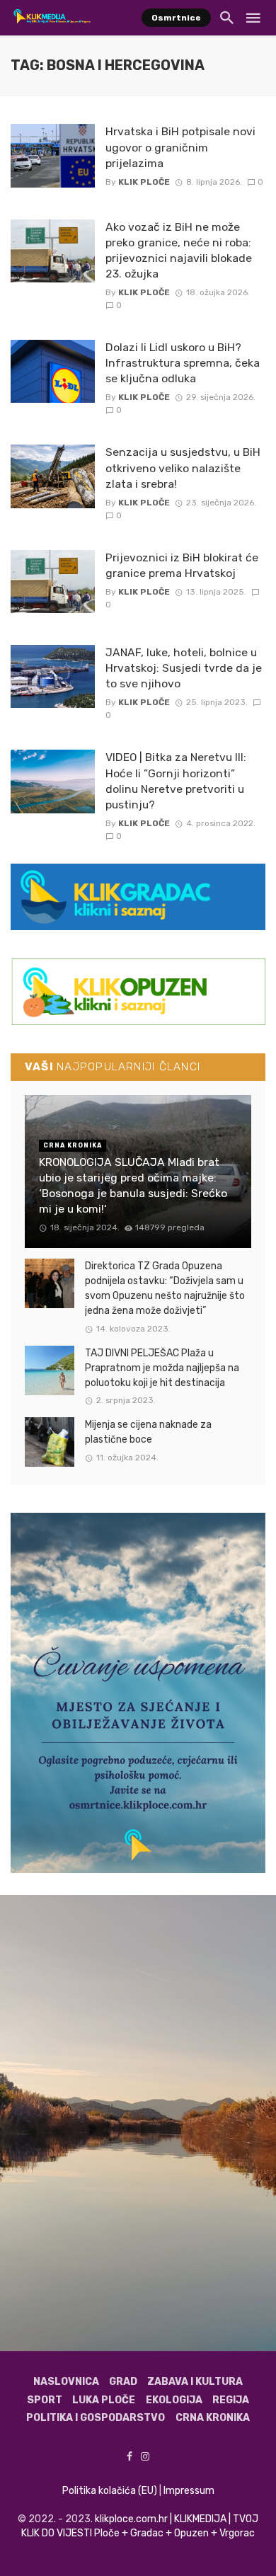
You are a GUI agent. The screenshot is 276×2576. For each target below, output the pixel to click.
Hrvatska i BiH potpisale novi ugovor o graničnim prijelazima (180, 147)
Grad (123, 2382)
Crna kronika (213, 2418)
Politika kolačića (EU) (110, 2491)
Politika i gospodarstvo (96, 2418)
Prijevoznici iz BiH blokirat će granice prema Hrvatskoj (182, 565)
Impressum (189, 2491)
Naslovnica (66, 2382)
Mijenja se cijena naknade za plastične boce (148, 1432)
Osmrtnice (176, 18)
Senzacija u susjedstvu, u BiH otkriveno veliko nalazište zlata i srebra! (183, 468)
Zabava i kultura (195, 2382)
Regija (231, 2400)
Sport (45, 2400)
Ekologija (174, 2400)
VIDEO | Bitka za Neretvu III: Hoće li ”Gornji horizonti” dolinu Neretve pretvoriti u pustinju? (176, 780)
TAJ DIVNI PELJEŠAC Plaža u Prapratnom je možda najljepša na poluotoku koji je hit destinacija (162, 1368)
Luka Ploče (104, 2400)
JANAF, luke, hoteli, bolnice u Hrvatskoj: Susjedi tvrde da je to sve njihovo (184, 668)
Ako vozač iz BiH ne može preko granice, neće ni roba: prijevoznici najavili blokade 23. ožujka (179, 250)
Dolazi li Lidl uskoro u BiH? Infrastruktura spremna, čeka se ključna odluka (183, 363)
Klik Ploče (144, 182)
